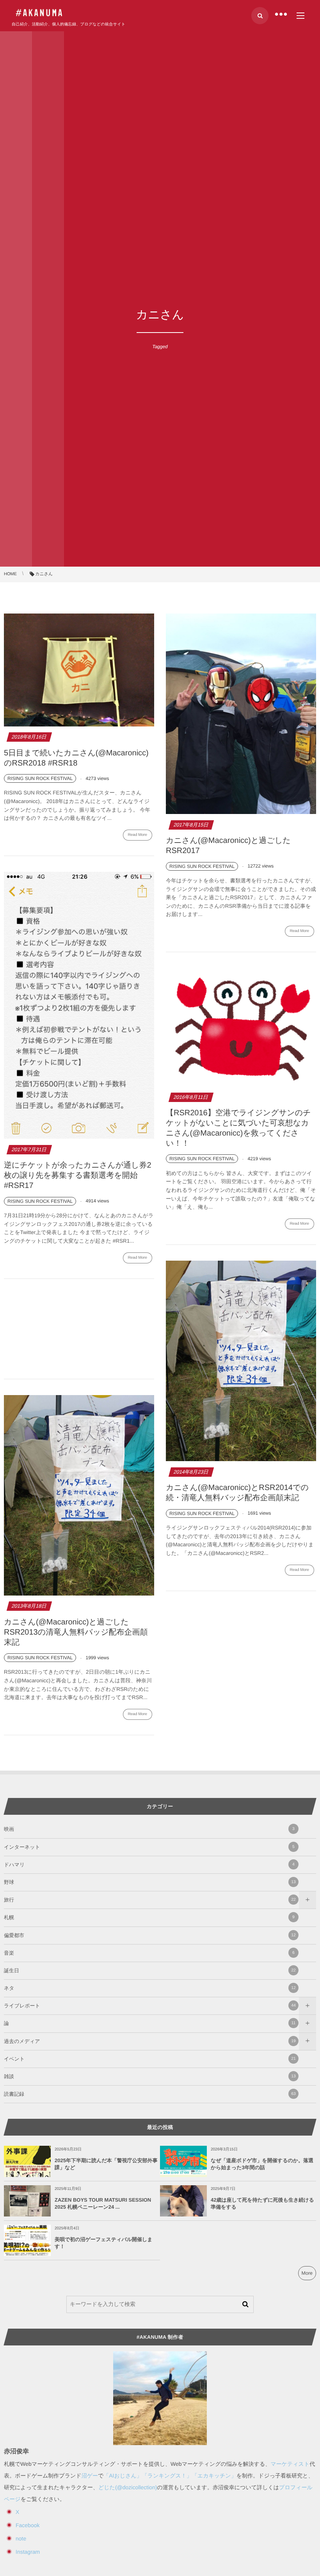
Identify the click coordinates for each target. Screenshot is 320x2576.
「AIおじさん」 (123, 2476)
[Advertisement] (79, 1330)
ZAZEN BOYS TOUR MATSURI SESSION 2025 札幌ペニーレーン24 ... (103, 2203)
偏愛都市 (150, 1935)
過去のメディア (150, 2041)
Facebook (28, 2525)
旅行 (150, 1900)
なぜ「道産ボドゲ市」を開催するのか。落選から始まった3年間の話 (262, 2164)
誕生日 (150, 1970)
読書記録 (150, 2094)
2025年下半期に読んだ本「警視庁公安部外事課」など (106, 2164)
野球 (150, 1882)
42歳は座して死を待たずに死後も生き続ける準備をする (262, 2203)
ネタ (150, 1988)
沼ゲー (90, 2476)
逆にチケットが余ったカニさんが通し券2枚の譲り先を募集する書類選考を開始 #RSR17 (78, 1175)
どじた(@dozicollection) (128, 2487)
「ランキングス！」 (167, 2476)
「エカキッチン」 (214, 2476)
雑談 (150, 2076)
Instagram (28, 2552)
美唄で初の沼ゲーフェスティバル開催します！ (104, 2243)
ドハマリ (149, 1865)
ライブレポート (150, 2006)
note (21, 2538)
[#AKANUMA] (39, 13)
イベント (150, 2059)
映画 (149, 1829)
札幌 (149, 1917)
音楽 (149, 1953)
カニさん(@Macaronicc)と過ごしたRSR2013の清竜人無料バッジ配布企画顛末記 (76, 1632)
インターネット (149, 1847)
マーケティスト (290, 2464)
